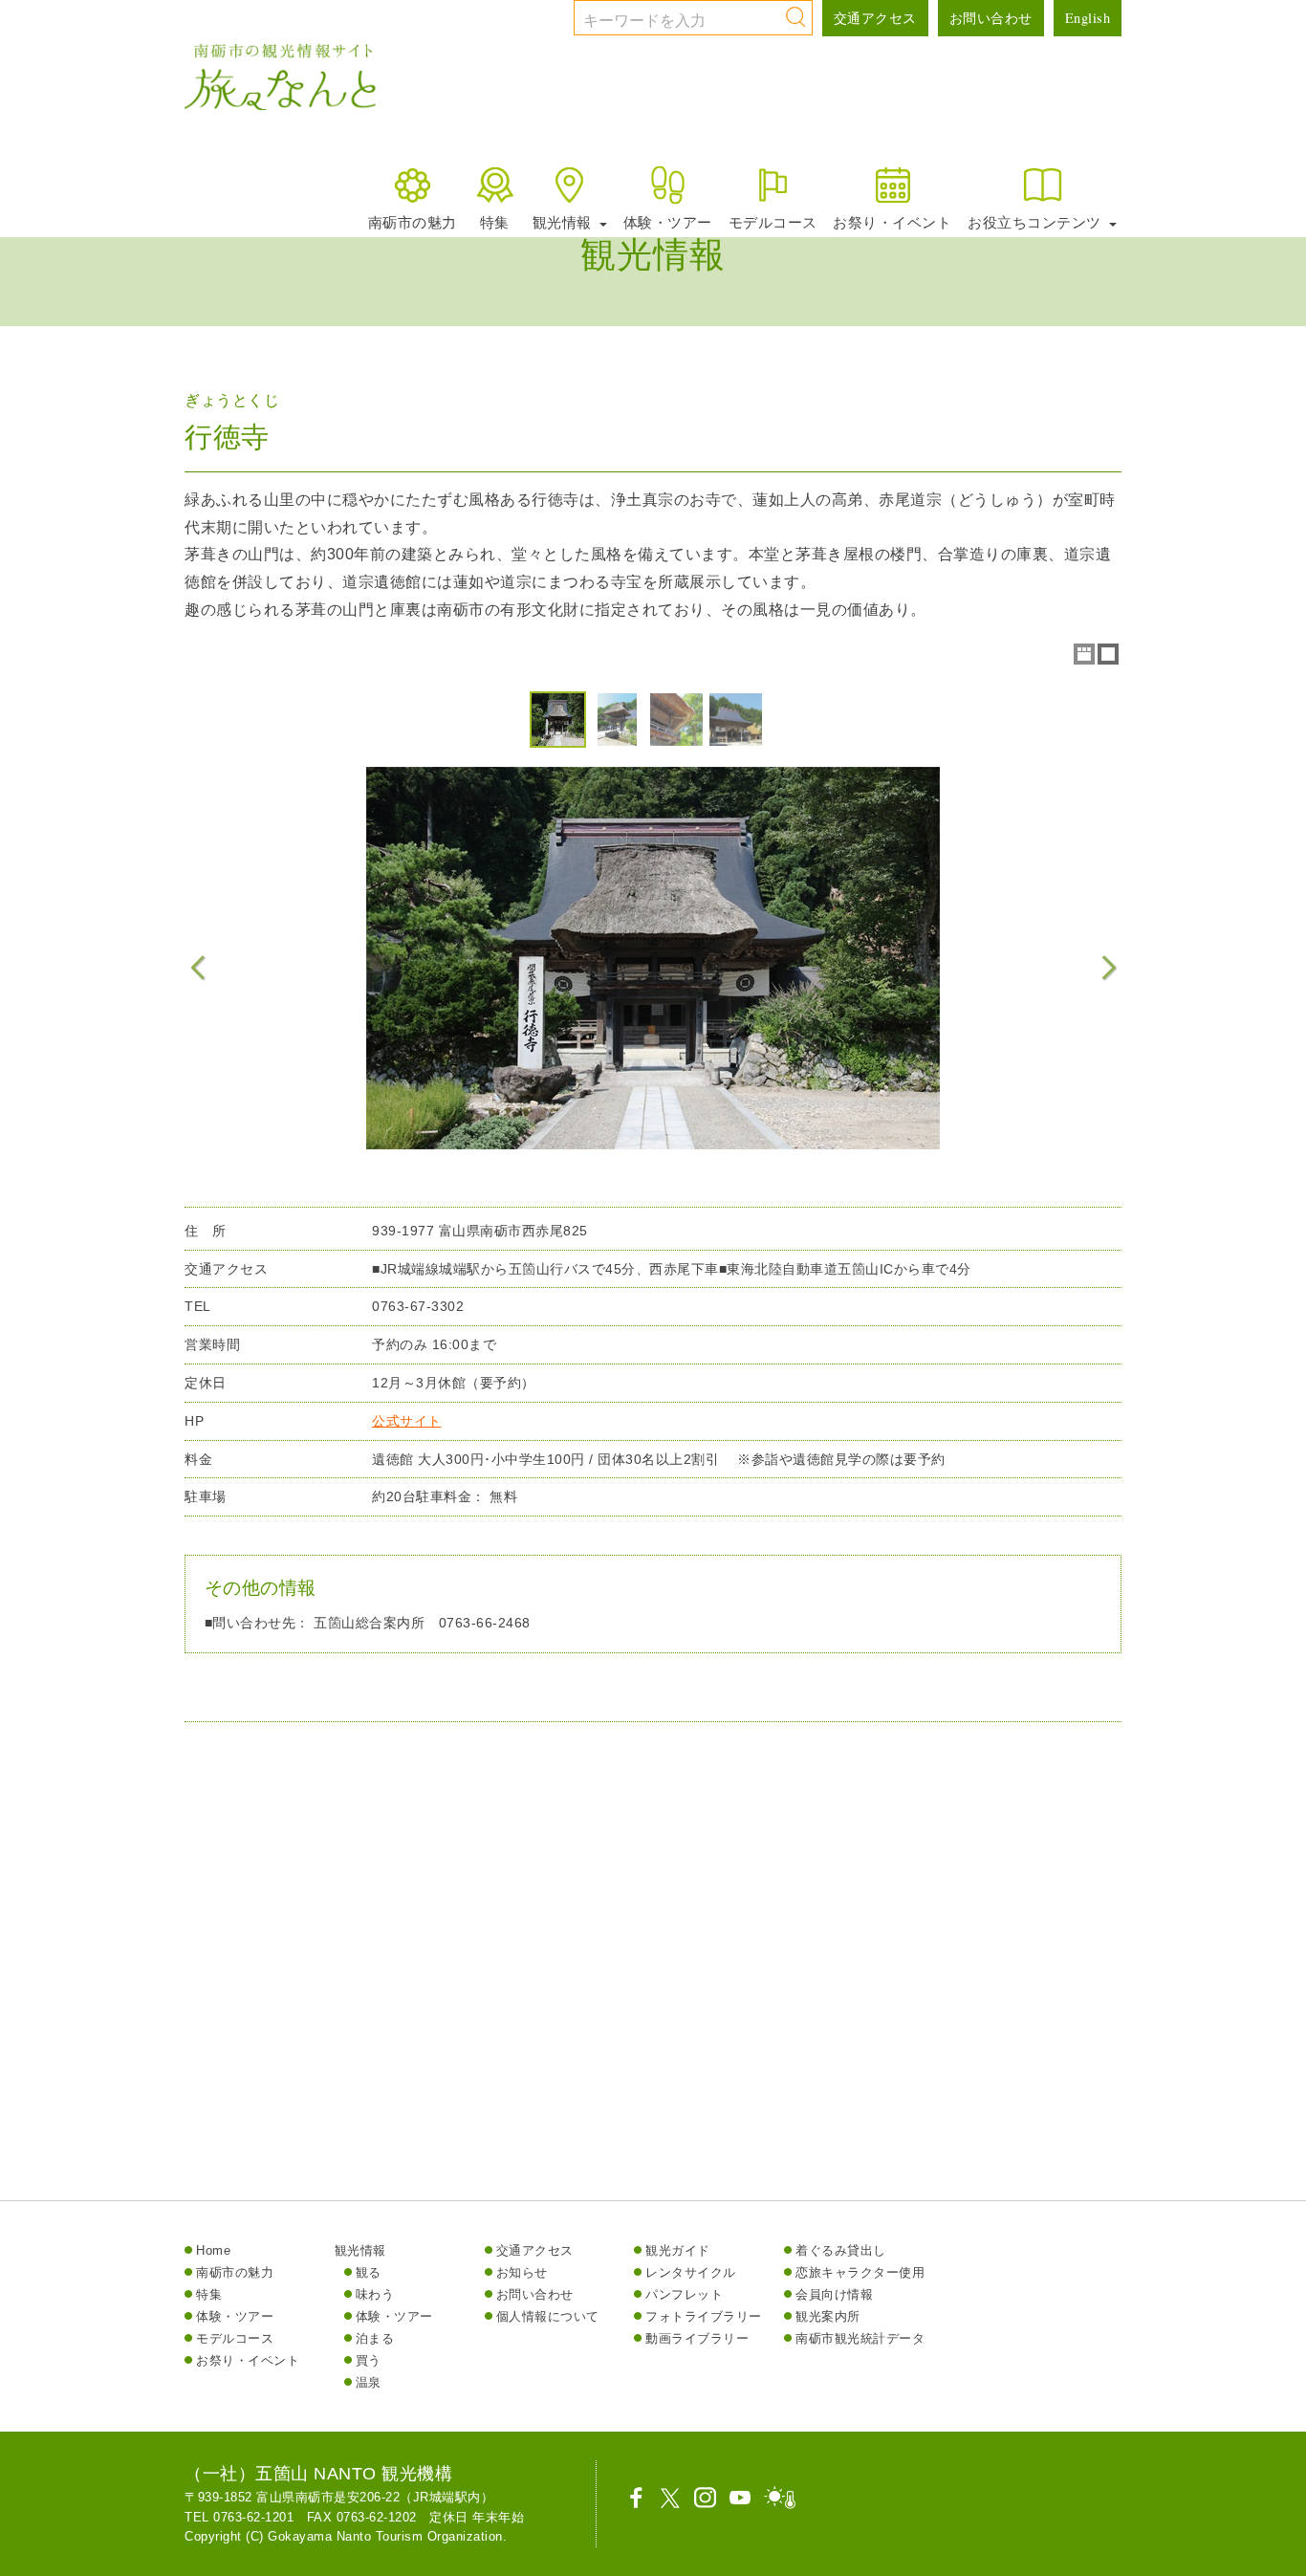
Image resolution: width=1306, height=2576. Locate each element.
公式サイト (407, 1421)
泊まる (375, 2338)
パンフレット (684, 2294)
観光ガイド (678, 2250)
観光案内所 (828, 2316)
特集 (495, 222)
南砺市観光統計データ (860, 2338)
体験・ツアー (668, 222)
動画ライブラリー (697, 2338)
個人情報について (548, 2316)
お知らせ (522, 2272)
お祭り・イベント (892, 222)
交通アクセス (875, 18)
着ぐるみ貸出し (841, 2250)
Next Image (1108, 968)
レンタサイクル (691, 2272)
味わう (375, 2294)
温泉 (369, 2382)
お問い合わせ (991, 18)
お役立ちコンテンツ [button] (1036, 222)
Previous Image (198, 968)
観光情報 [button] (565, 222)
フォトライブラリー (704, 2316)
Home (213, 2250)
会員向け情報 (834, 2294)
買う (369, 2360)
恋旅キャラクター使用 (860, 2272)
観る (369, 2272)
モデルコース (773, 222)
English (1088, 18)
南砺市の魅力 (413, 222)
